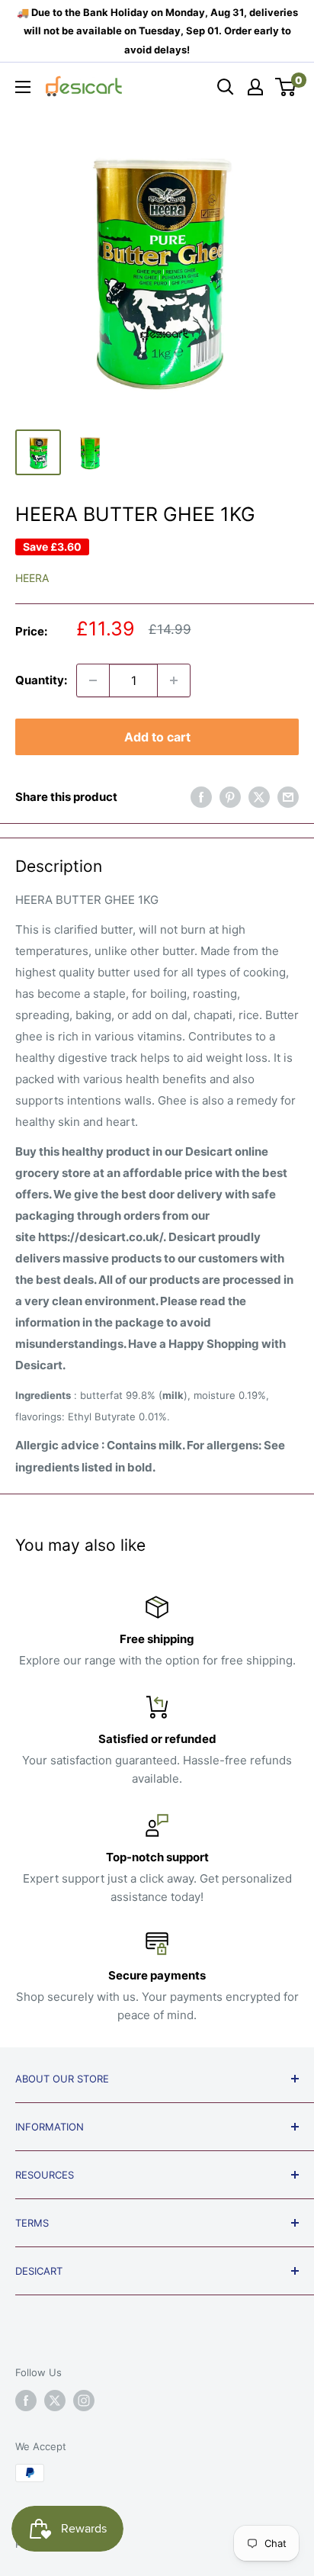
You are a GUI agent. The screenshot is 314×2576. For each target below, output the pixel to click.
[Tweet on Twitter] (259, 797)
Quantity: (41, 680)
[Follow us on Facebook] (26, 2401)
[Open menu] (23, 87)
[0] (286, 87)
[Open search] (226, 87)
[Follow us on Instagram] (84, 2401)
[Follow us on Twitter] (55, 2401)
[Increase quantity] (174, 680)
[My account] (255, 87)
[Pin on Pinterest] (230, 797)
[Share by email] (288, 797)
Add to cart (157, 737)
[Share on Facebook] (201, 797)
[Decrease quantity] (93, 680)
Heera (32, 578)
